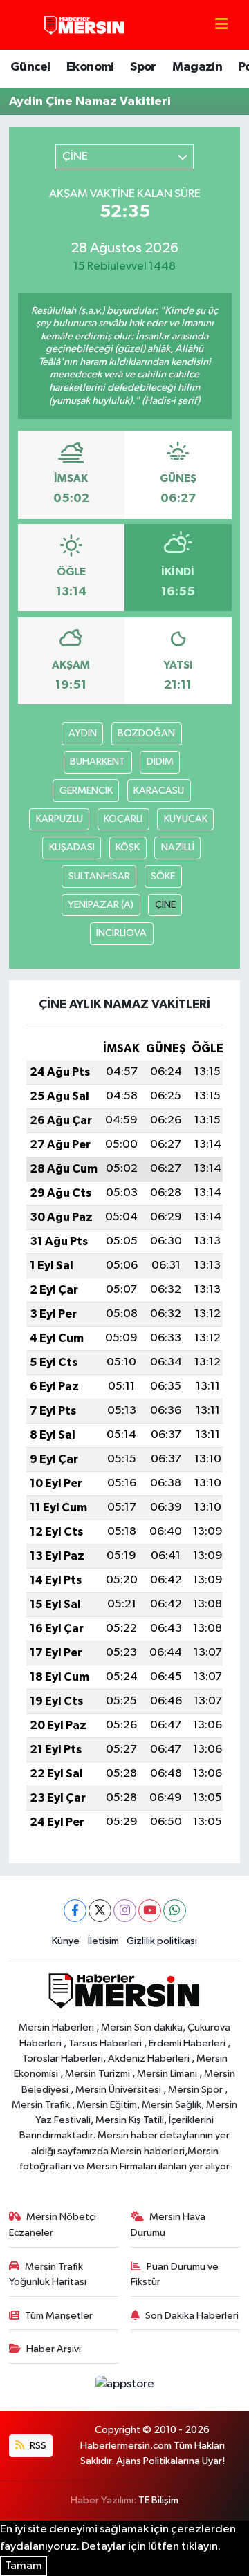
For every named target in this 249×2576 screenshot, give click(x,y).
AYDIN (83, 733)
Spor (143, 67)
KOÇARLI (123, 819)
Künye (66, 1941)
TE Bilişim (158, 2500)
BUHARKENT (98, 762)
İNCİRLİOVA (121, 933)
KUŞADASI (72, 847)
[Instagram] (125, 1911)
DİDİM (160, 762)
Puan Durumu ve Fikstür (175, 2274)
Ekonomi (90, 67)
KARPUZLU (59, 819)
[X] (100, 1911)
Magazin (197, 67)
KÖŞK (128, 847)
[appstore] (124, 2387)
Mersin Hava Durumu (168, 2224)
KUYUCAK (186, 819)
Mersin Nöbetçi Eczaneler (53, 2224)
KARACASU (159, 791)
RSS (37, 2446)
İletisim (103, 1941)
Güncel (30, 67)
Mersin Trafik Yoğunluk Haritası (48, 2274)
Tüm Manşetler (59, 2316)
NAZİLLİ (178, 847)
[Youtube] (150, 1911)
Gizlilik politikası (162, 1941)
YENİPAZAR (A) (101, 905)
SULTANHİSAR (99, 876)
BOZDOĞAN (146, 733)
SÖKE (163, 876)
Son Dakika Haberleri (192, 2316)
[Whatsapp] (175, 1911)
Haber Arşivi (54, 2349)
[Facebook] (75, 1911)
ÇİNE (165, 905)
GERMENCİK (86, 791)
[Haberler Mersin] (85, 25)
